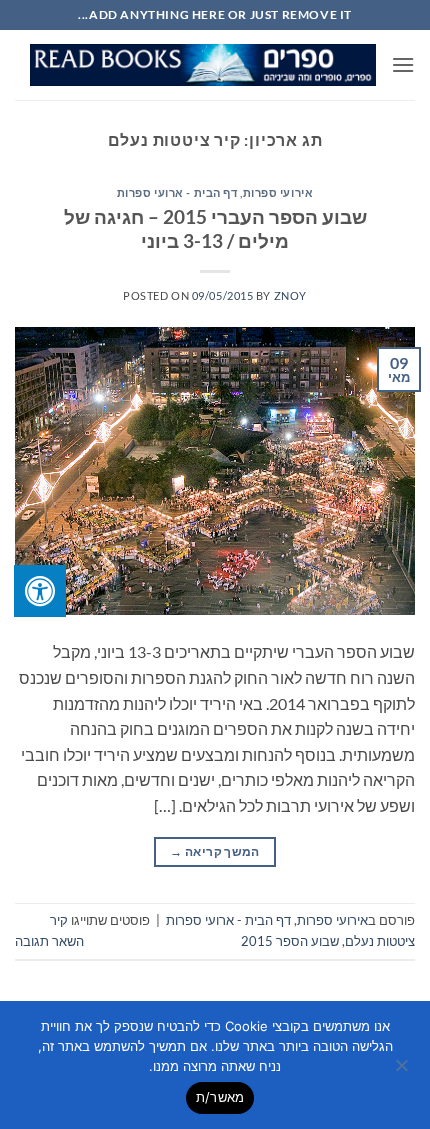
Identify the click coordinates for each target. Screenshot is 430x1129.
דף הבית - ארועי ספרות (177, 192)
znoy (290, 295)
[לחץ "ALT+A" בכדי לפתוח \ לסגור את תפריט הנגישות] (40, 591)
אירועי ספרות (278, 192)
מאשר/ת (220, 1097)
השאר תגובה (49, 941)
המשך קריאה (214, 851)
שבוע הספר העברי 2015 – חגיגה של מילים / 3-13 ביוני (215, 229)
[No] (403, 1071)
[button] (403, 64)
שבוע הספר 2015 (290, 941)
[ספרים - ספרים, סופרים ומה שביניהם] (203, 65)
